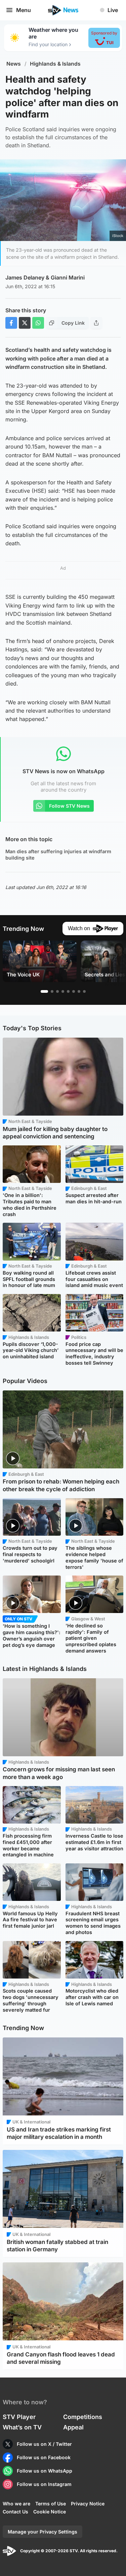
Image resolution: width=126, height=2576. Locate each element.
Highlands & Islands (55, 64)
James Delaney (25, 277)
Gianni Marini (68, 277)
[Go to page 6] (74, 991)
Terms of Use (51, 2504)
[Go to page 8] (84, 991)
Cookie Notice (50, 2512)
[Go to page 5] (68, 991)
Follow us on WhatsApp (45, 2471)
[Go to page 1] (44, 991)
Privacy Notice (88, 2504)
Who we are (16, 2504)
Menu (24, 10)
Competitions (83, 2417)
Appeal (73, 2427)
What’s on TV (22, 2427)
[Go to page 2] (52, 991)
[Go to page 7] (79, 991)
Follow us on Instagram (44, 2484)
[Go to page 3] (57, 991)
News (14, 64)
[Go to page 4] (63, 991)
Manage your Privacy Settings (43, 2532)
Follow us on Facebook (44, 2457)
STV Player (19, 2417)
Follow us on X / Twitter (44, 2444)
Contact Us (15, 2512)
